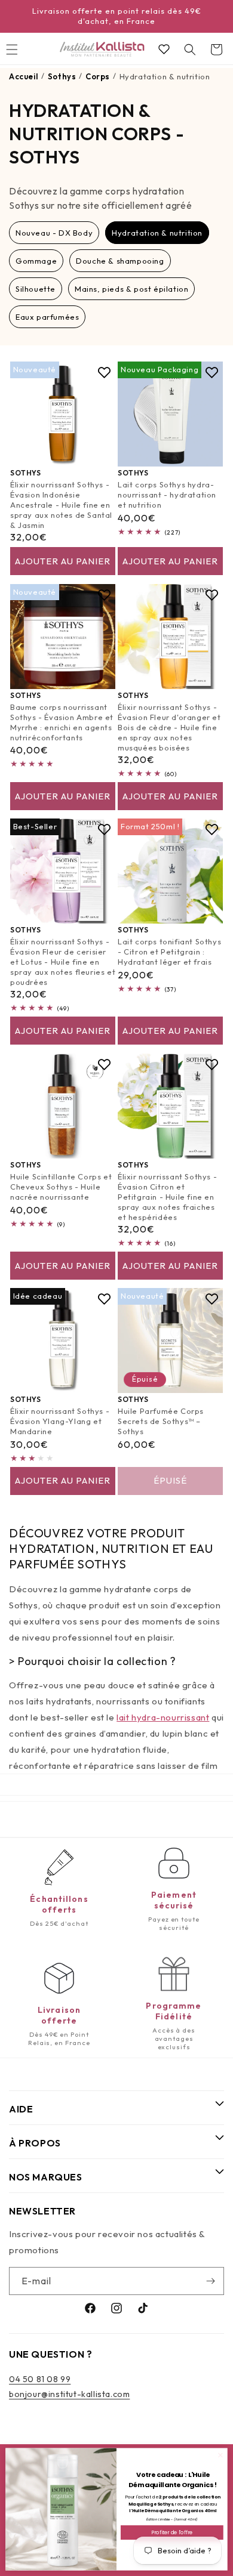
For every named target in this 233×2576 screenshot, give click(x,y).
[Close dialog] (220, 2455)
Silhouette (36, 289)
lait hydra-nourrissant (163, 1717)
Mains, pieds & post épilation (131, 289)
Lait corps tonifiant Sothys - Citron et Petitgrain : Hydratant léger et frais (169, 952)
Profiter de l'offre (172, 2532)
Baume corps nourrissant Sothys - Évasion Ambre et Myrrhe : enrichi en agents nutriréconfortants (62, 722)
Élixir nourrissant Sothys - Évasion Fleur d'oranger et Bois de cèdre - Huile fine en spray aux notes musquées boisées (169, 727)
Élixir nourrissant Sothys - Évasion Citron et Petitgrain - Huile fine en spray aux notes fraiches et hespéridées (167, 1197)
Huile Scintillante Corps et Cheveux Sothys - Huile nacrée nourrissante (61, 1187)
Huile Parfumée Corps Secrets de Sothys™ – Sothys (161, 1421)
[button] (190, 50)
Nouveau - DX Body (54, 233)
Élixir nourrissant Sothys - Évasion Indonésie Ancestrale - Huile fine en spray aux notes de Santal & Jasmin (61, 505)
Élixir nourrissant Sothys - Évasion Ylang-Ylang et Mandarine (60, 1421)
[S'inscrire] (210, 2281)
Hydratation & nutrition (157, 233)
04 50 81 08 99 (40, 2379)
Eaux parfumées (47, 317)
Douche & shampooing (120, 261)
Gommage (36, 261)
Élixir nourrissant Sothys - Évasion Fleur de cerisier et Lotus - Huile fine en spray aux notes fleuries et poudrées (63, 962)
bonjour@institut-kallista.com (69, 2394)
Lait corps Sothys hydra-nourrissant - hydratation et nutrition (167, 495)
